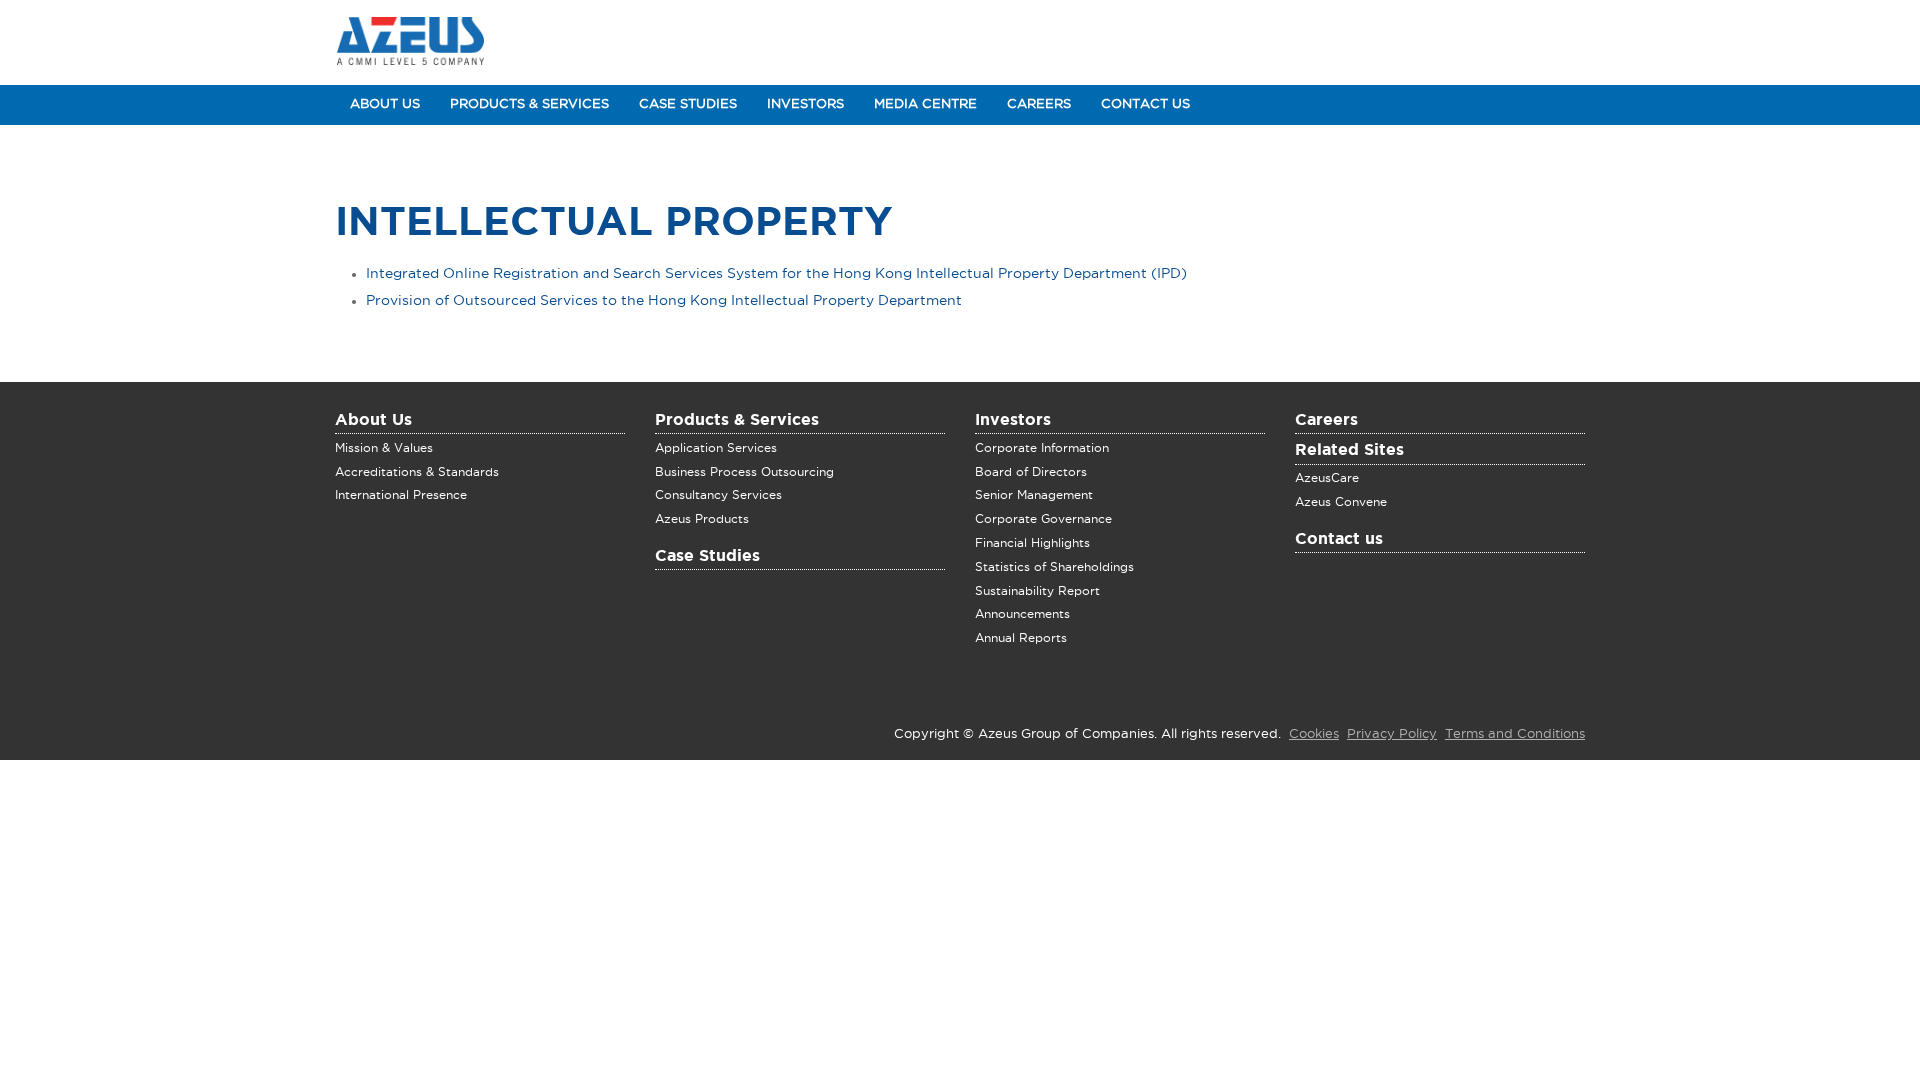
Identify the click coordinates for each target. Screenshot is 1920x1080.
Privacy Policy (1392, 734)
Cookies (1314, 734)
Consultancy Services (718, 495)
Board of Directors (1031, 472)
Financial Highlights (1032, 543)
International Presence (401, 495)
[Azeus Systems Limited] (410, 42)
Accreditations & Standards (417, 472)
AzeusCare (1327, 478)
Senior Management (1034, 495)
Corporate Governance (1043, 519)
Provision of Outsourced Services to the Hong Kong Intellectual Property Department (664, 301)
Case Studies (688, 104)
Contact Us (1145, 104)
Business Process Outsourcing (744, 472)
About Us (385, 104)
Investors (805, 104)
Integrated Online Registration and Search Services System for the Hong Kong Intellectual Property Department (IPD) (776, 274)
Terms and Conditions (1515, 734)
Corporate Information (1042, 448)
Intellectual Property (614, 223)
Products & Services (529, 104)
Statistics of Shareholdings (1054, 567)
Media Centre (925, 104)
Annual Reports (1021, 638)
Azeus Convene (1341, 502)
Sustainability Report (1037, 591)
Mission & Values (384, 448)
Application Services (716, 448)
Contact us (1339, 540)
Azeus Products (702, 519)
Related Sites (1349, 451)
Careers (1039, 104)
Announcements (1022, 614)
